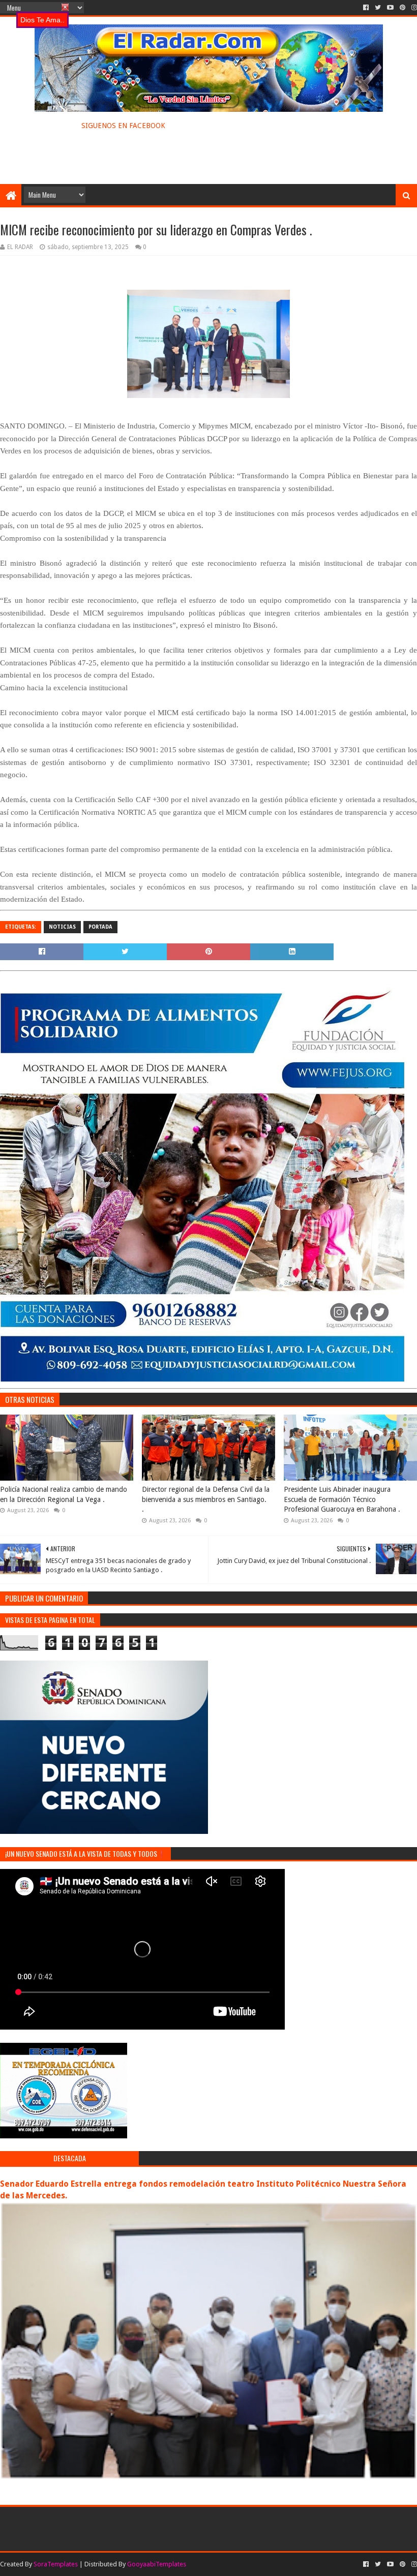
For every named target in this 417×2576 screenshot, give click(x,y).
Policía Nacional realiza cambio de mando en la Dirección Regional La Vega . (64, 1494)
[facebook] (366, 8)
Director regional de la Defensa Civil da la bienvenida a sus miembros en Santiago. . (206, 1499)
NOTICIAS (62, 927)
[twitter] (378, 8)
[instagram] (413, 8)
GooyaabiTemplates (157, 2564)
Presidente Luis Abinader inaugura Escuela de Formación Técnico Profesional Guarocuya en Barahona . (342, 1499)
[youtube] (390, 8)
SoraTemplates (56, 2564)
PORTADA (100, 927)
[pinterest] (403, 8)
